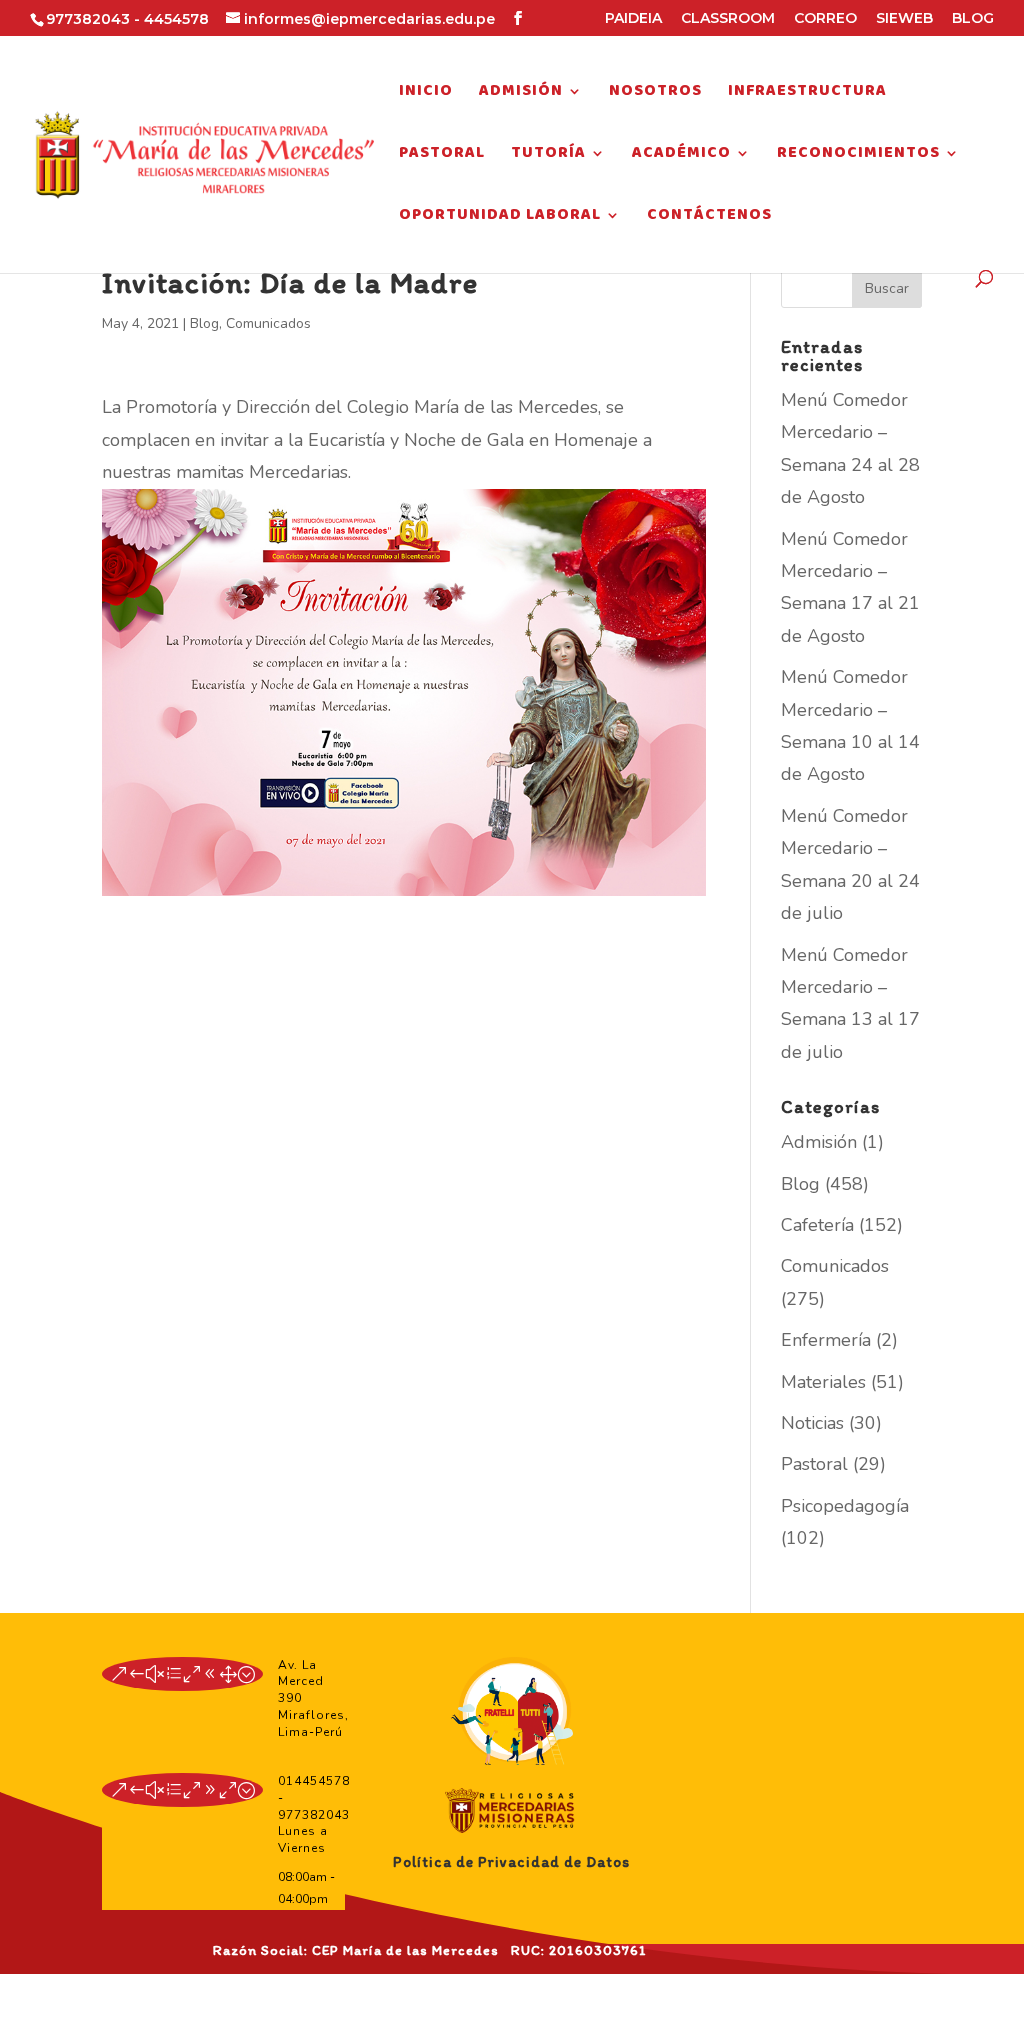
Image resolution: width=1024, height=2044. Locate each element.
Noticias (812, 1423)
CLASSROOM (728, 19)
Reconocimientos (858, 156)
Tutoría (548, 156)
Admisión (521, 94)
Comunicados (268, 323)
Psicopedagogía (845, 1506)
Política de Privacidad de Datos (511, 1862)
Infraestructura (807, 94)
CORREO (825, 19)
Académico (681, 156)
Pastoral (442, 156)
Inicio (426, 94)
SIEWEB (904, 19)
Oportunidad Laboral (500, 218)
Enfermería (826, 1340)
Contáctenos (709, 218)
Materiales (823, 1382)
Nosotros (655, 94)
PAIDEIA (633, 19)
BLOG (973, 19)
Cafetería (817, 1225)
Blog (204, 323)
